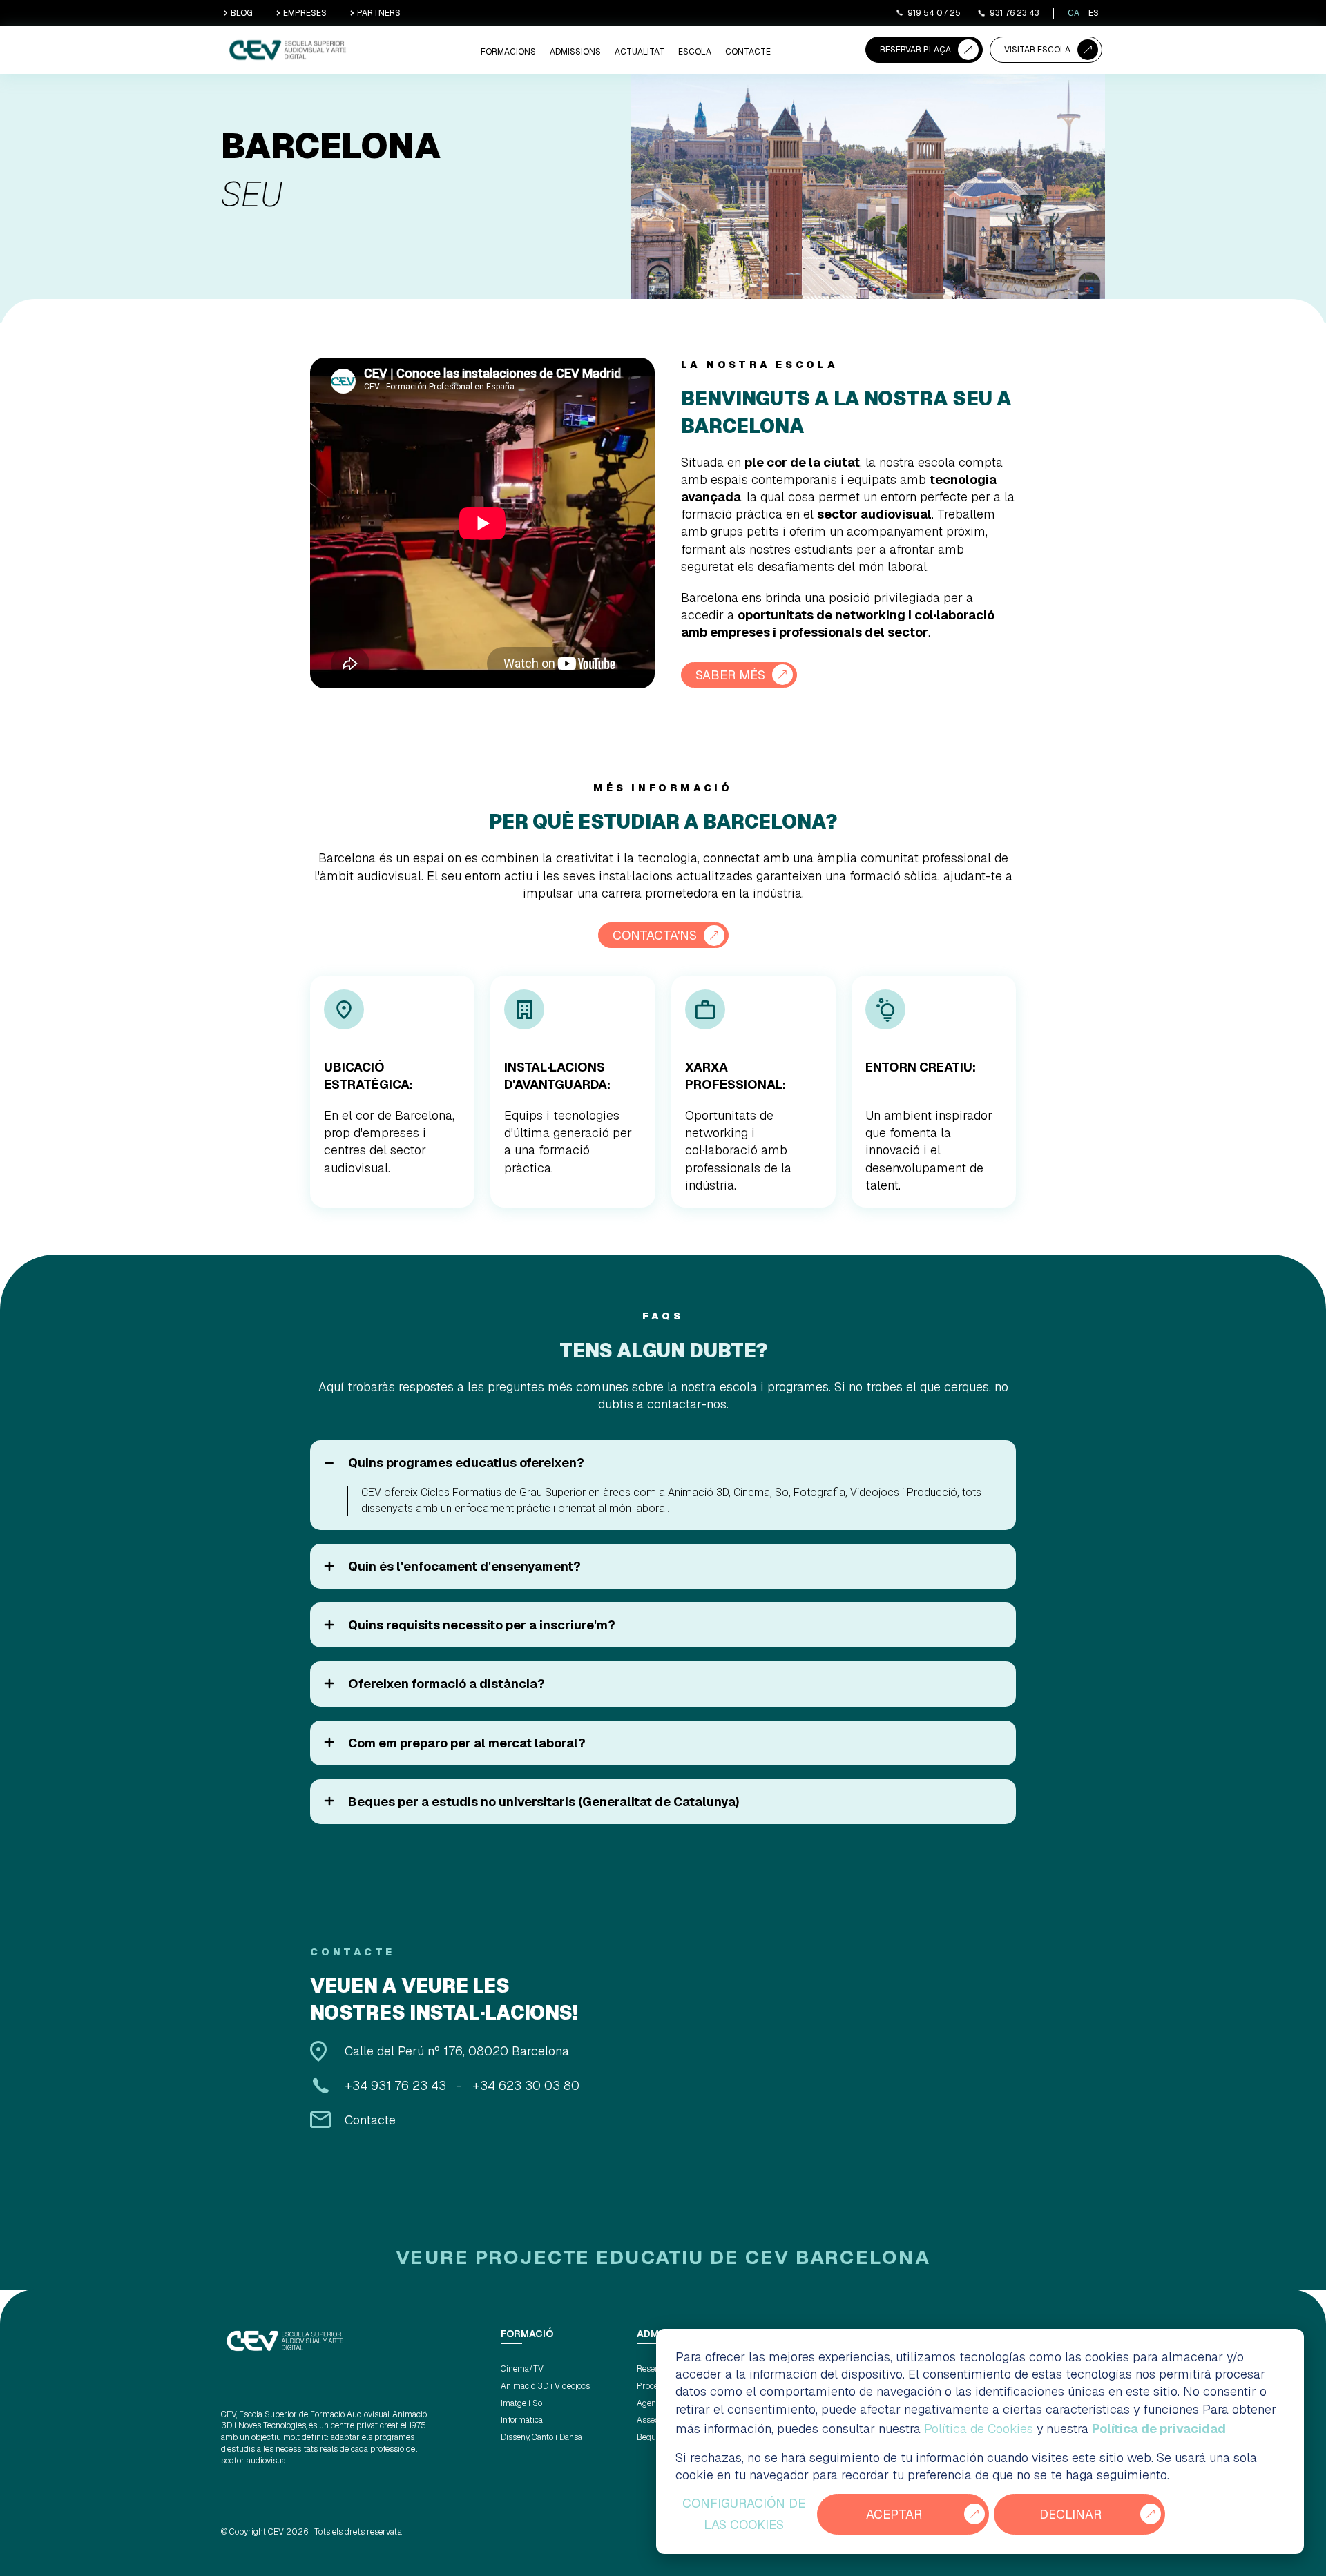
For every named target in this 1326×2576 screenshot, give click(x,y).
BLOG (242, 13)
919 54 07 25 (934, 13)
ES (1094, 13)
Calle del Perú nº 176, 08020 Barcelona (457, 2051)
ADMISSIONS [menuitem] (575, 52)
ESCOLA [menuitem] (695, 52)
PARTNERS (379, 13)
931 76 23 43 (1015, 13)
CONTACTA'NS (655, 935)
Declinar (1070, 2514)
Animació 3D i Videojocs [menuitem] (545, 2386)
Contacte (370, 2120)
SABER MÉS (730, 675)
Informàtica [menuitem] (522, 2420)
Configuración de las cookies (744, 2514)
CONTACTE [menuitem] (748, 52)
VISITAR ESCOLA (1037, 50)
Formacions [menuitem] (508, 52)
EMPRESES (305, 13)
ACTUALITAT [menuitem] (640, 52)
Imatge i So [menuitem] (521, 2403)
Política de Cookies (979, 2429)
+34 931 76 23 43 (395, 2085)
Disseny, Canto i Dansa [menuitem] (541, 2437)
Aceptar (894, 2514)
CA (1074, 13)
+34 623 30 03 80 (526, 2085)
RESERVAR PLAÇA (915, 50)
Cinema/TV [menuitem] (522, 2369)
